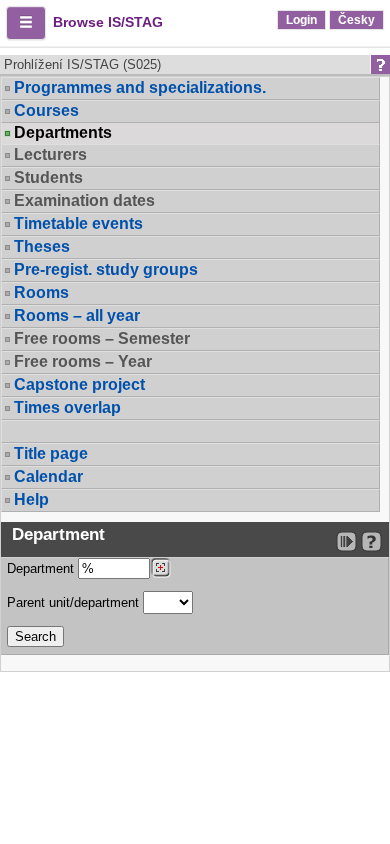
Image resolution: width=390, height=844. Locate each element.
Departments (63, 133)
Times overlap (67, 407)
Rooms (41, 292)
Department (42, 568)
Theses (42, 246)
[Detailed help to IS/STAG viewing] (371, 541)
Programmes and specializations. (140, 87)
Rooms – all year (77, 315)
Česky (356, 20)
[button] (26, 23)
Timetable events (78, 223)
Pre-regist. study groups (106, 269)
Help (31, 499)
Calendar (48, 476)
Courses (46, 110)
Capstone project (79, 384)
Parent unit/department (75, 602)
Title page (51, 453)
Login (301, 20)
